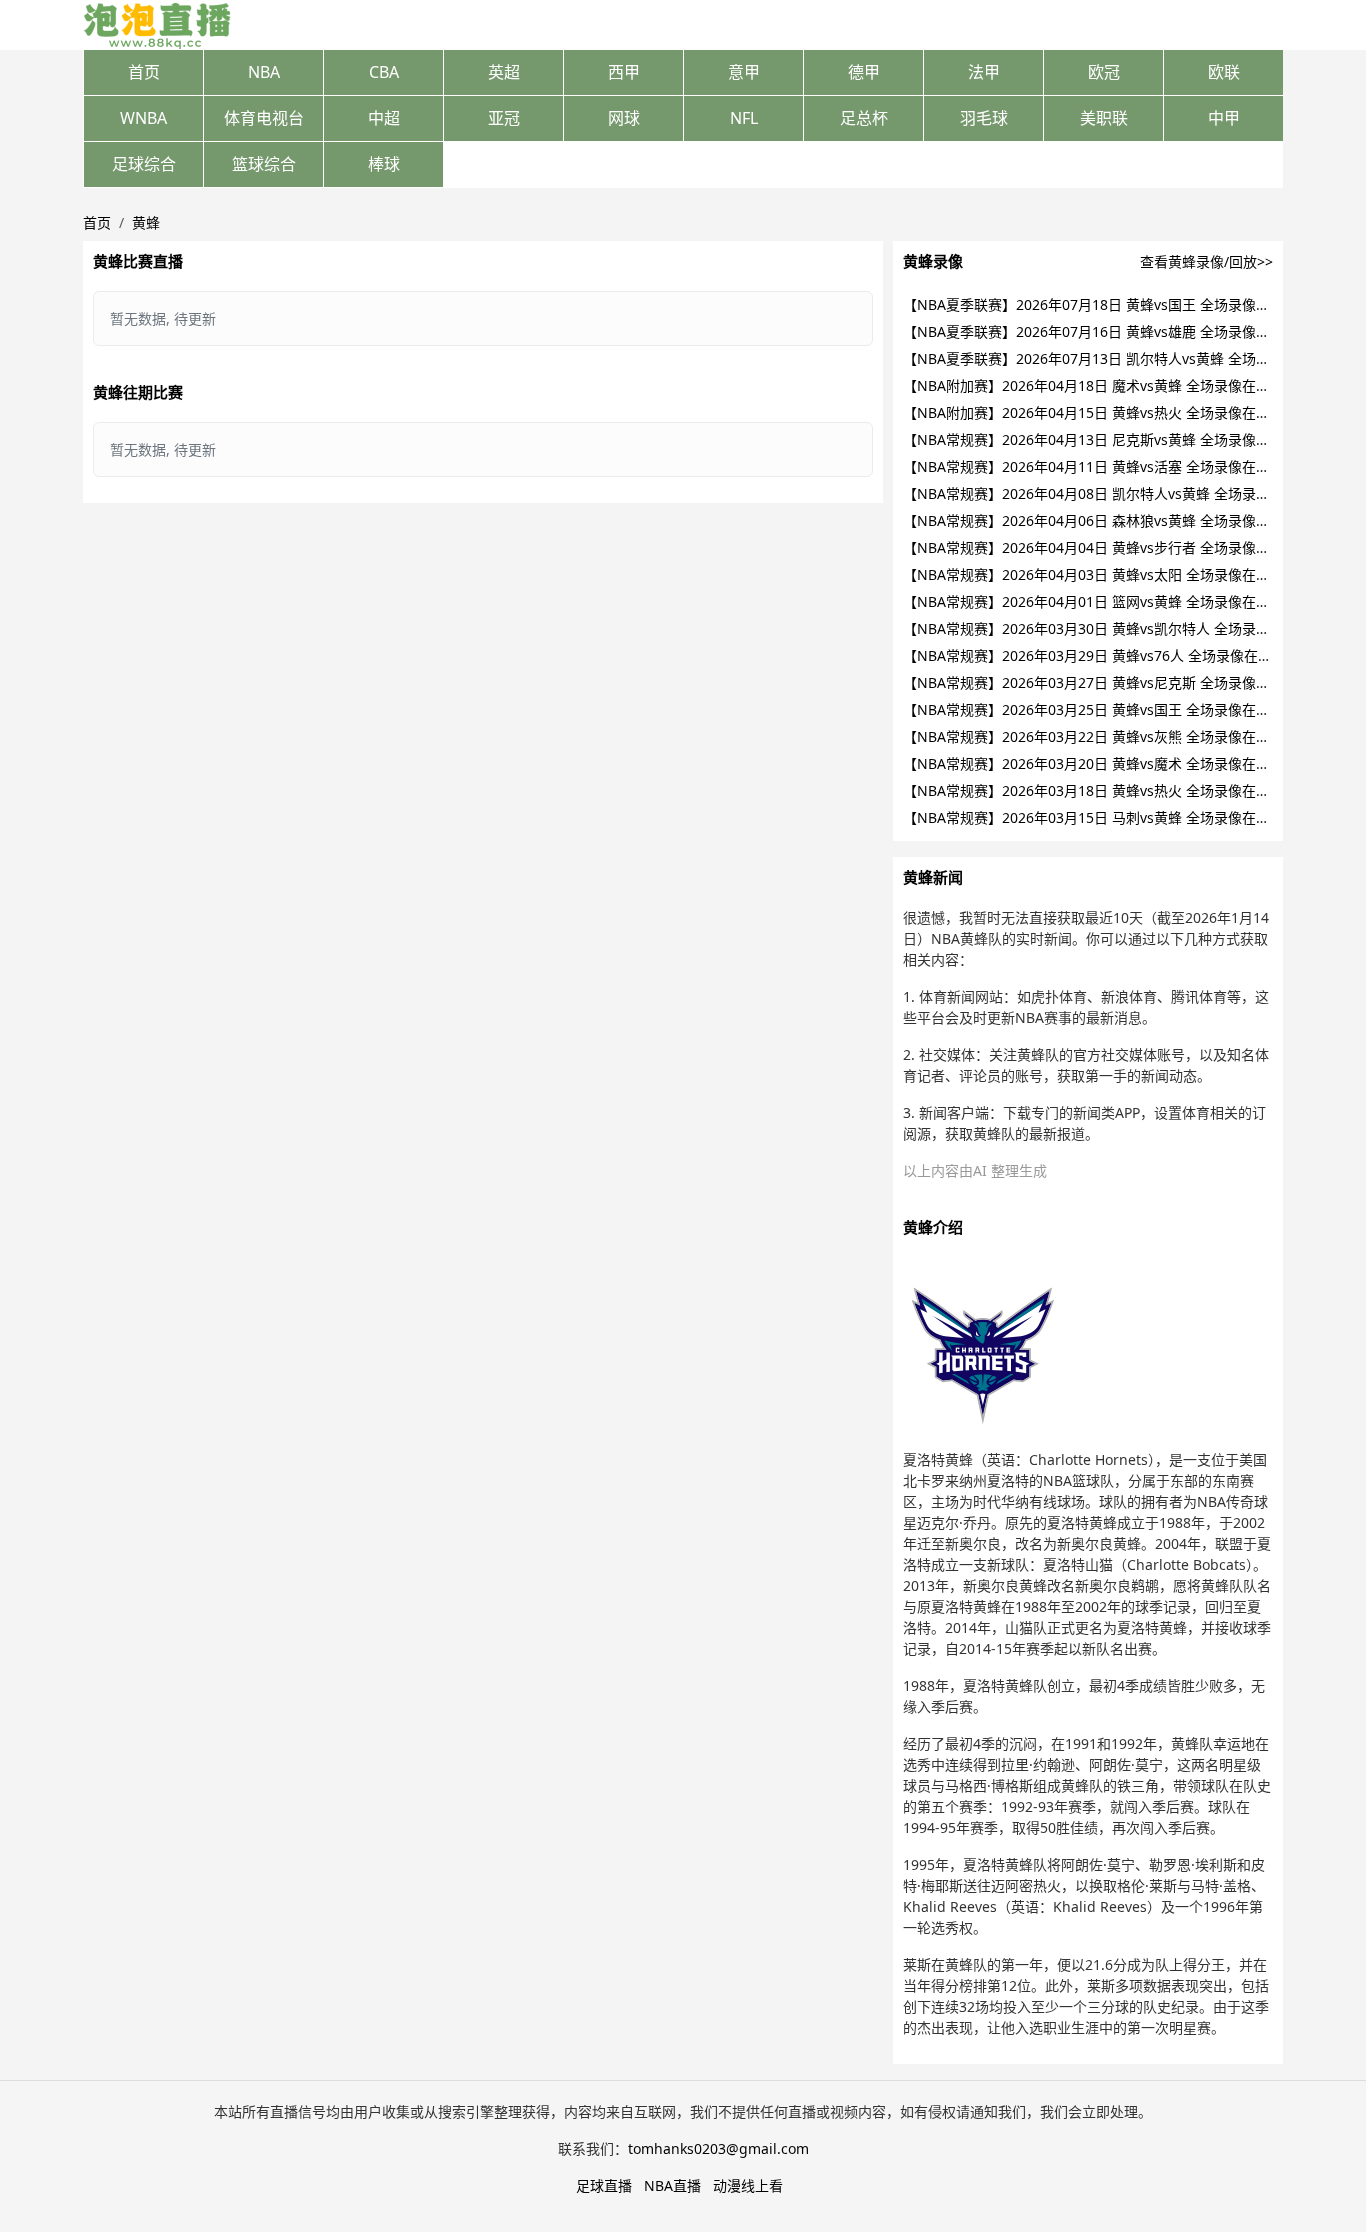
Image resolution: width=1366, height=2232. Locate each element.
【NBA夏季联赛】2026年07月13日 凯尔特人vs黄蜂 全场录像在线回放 (1121, 358)
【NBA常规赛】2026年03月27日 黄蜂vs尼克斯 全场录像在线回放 (1107, 682)
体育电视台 (264, 118)
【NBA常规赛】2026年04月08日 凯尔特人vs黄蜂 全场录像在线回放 (1114, 493)
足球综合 (144, 164)
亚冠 (504, 118)
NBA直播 (672, 2185)
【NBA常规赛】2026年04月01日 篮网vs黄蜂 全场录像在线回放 (1100, 601)
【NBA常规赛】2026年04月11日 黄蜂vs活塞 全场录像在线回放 (1100, 466)
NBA (264, 72)
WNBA (143, 118)
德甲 (864, 72)
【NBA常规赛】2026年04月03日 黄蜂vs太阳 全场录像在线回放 (1100, 574)
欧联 (1224, 72)
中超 (384, 118)
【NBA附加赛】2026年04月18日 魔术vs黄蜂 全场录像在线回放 (1100, 385)
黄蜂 (146, 222)
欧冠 (1104, 72)
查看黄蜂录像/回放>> (1206, 261)
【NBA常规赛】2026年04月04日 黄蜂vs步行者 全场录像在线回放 (1107, 547)
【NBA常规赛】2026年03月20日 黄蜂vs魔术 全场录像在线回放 (1100, 763)
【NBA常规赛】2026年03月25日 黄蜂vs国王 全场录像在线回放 (1100, 709)
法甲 (984, 72)
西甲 (624, 72)
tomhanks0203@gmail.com (718, 2148)
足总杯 (864, 118)
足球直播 (604, 2185)
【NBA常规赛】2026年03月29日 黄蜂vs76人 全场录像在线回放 (1101, 655)
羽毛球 (984, 118)
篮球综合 (264, 164)
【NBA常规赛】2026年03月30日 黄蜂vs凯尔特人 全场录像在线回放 (1114, 628)
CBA (384, 72)
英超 (504, 72)
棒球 (384, 164)
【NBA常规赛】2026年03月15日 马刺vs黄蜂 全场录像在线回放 (1100, 817)
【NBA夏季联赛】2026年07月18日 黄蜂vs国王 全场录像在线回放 (1107, 304)
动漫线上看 (748, 2185)
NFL (744, 118)
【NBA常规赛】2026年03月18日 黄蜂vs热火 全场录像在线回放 (1100, 790)
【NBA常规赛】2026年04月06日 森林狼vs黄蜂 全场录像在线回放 (1107, 520)
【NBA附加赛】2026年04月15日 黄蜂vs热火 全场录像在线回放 (1100, 412)
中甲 (1224, 118)
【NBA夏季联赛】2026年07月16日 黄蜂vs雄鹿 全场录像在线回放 (1107, 331)
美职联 (1104, 118)
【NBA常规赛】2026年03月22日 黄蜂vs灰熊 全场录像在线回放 (1100, 736)
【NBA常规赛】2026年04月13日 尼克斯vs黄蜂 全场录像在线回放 (1107, 439)
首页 (144, 72)
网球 (624, 118)
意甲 (744, 72)
